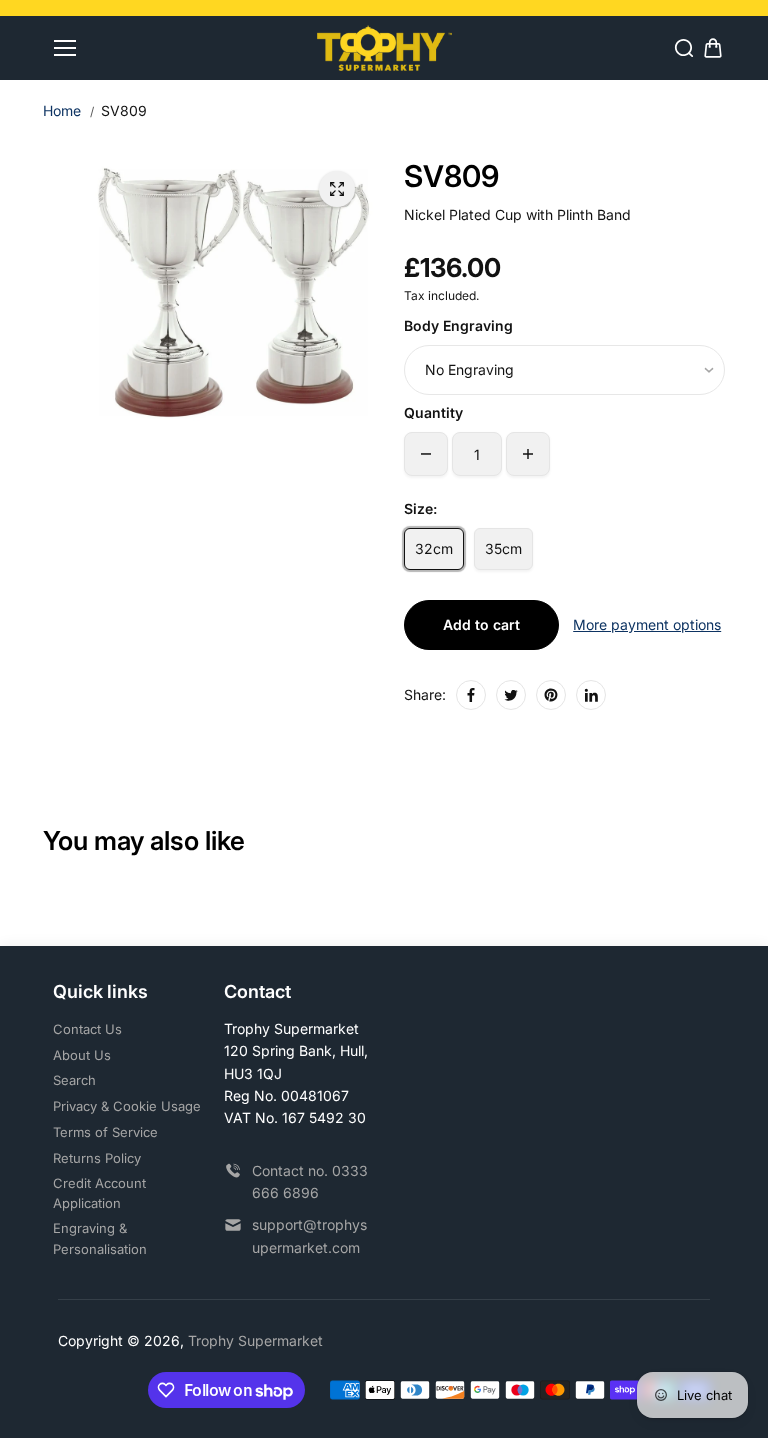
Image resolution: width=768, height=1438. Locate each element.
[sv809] (337, 189)
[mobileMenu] (65, 48)
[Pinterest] (551, 695)
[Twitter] (511, 695)
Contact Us (87, 1029)
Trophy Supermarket (255, 1340)
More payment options (647, 624)
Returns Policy (97, 1158)
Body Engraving (458, 325)
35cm (503, 548)
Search (74, 1080)
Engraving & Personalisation (100, 1238)
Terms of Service (105, 1132)
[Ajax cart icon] (713, 48)
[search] (684, 48)
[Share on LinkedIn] (591, 695)
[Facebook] (471, 695)
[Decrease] (426, 454)
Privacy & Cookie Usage (127, 1106)
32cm (434, 548)
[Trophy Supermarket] (384, 47)
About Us (82, 1055)
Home (62, 110)
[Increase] (528, 454)
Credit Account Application (99, 1193)
